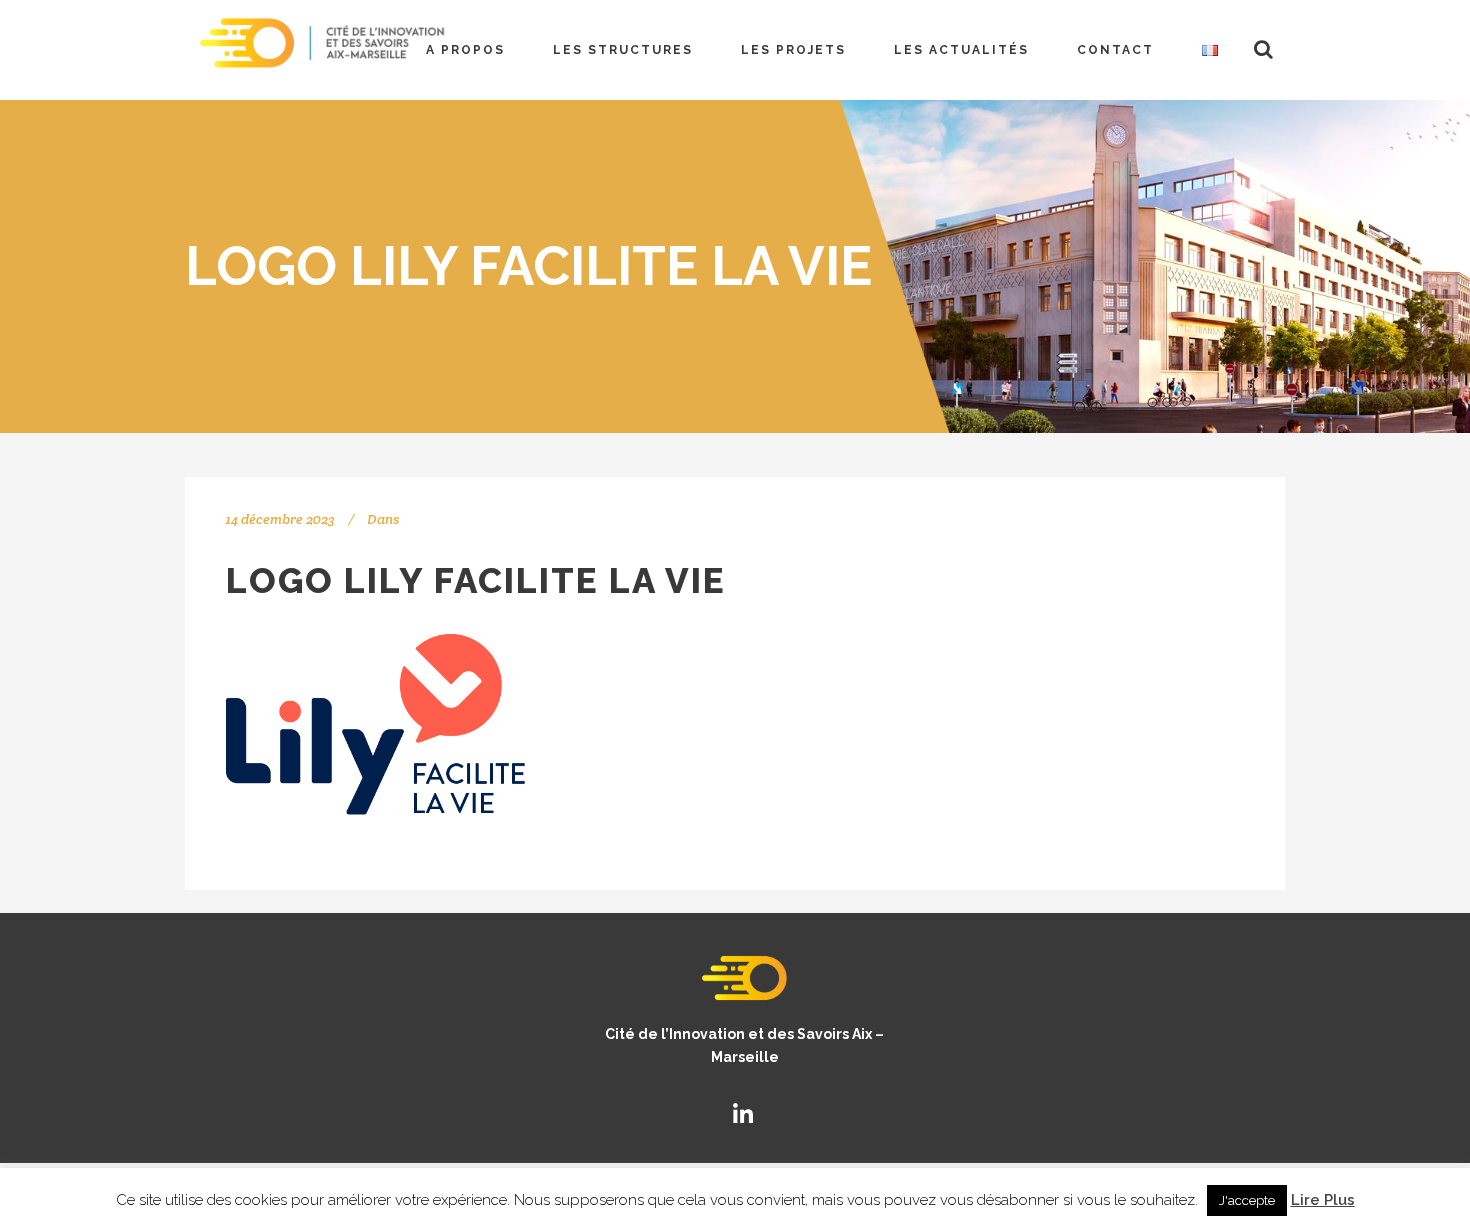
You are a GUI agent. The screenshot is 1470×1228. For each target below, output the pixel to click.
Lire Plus (1323, 1200)
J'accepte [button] (1247, 1200)
